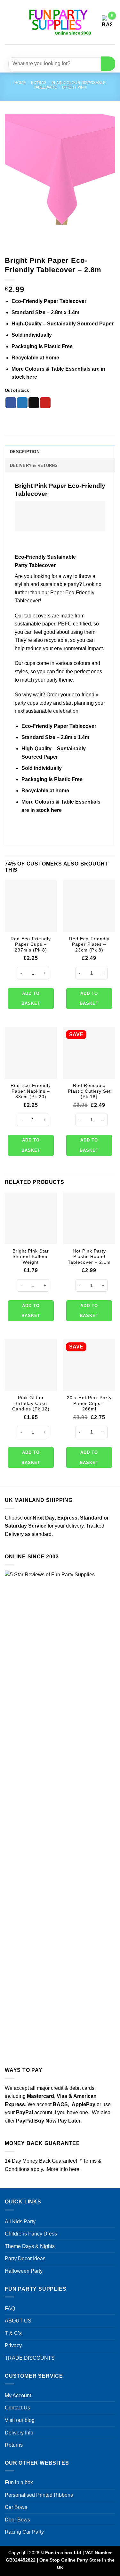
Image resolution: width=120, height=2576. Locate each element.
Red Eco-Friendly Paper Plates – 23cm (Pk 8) (89, 944)
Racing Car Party (24, 2532)
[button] (9, 22)
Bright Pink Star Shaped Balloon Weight (31, 1257)
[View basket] (107, 22)
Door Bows (17, 2520)
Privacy (13, 2345)
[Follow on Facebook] (41, 50)
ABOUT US (18, 2321)
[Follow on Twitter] (64, 50)
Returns (14, 2445)
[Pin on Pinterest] (45, 403)
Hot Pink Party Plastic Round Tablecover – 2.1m (89, 1257)
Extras (39, 83)
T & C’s (13, 2333)
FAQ (10, 2309)
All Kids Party (20, 2222)
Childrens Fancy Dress (31, 2234)
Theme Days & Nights (30, 2246)
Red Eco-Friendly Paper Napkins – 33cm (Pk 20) (31, 1091)
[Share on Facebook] (11, 403)
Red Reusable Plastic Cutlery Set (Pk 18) (89, 1091)
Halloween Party (24, 2271)
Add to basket (31, 999)
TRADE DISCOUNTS (30, 2358)
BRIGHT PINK (74, 87)
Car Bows (16, 2507)
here (32, 377)
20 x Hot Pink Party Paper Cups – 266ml (89, 1403)
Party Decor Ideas (25, 2258)
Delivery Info (19, 2433)
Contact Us (17, 2408)
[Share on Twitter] (22, 403)
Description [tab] (25, 452)
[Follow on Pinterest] (76, 50)
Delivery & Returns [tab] (34, 465)
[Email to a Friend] (34, 403)
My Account (18, 2395)
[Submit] (108, 64)
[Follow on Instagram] (52, 50)
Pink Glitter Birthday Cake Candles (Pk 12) (31, 1403)
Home (20, 83)
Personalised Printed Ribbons (39, 2495)
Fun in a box (19, 2482)
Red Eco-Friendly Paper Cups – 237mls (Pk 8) (31, 944)
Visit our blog (20, 2420)
